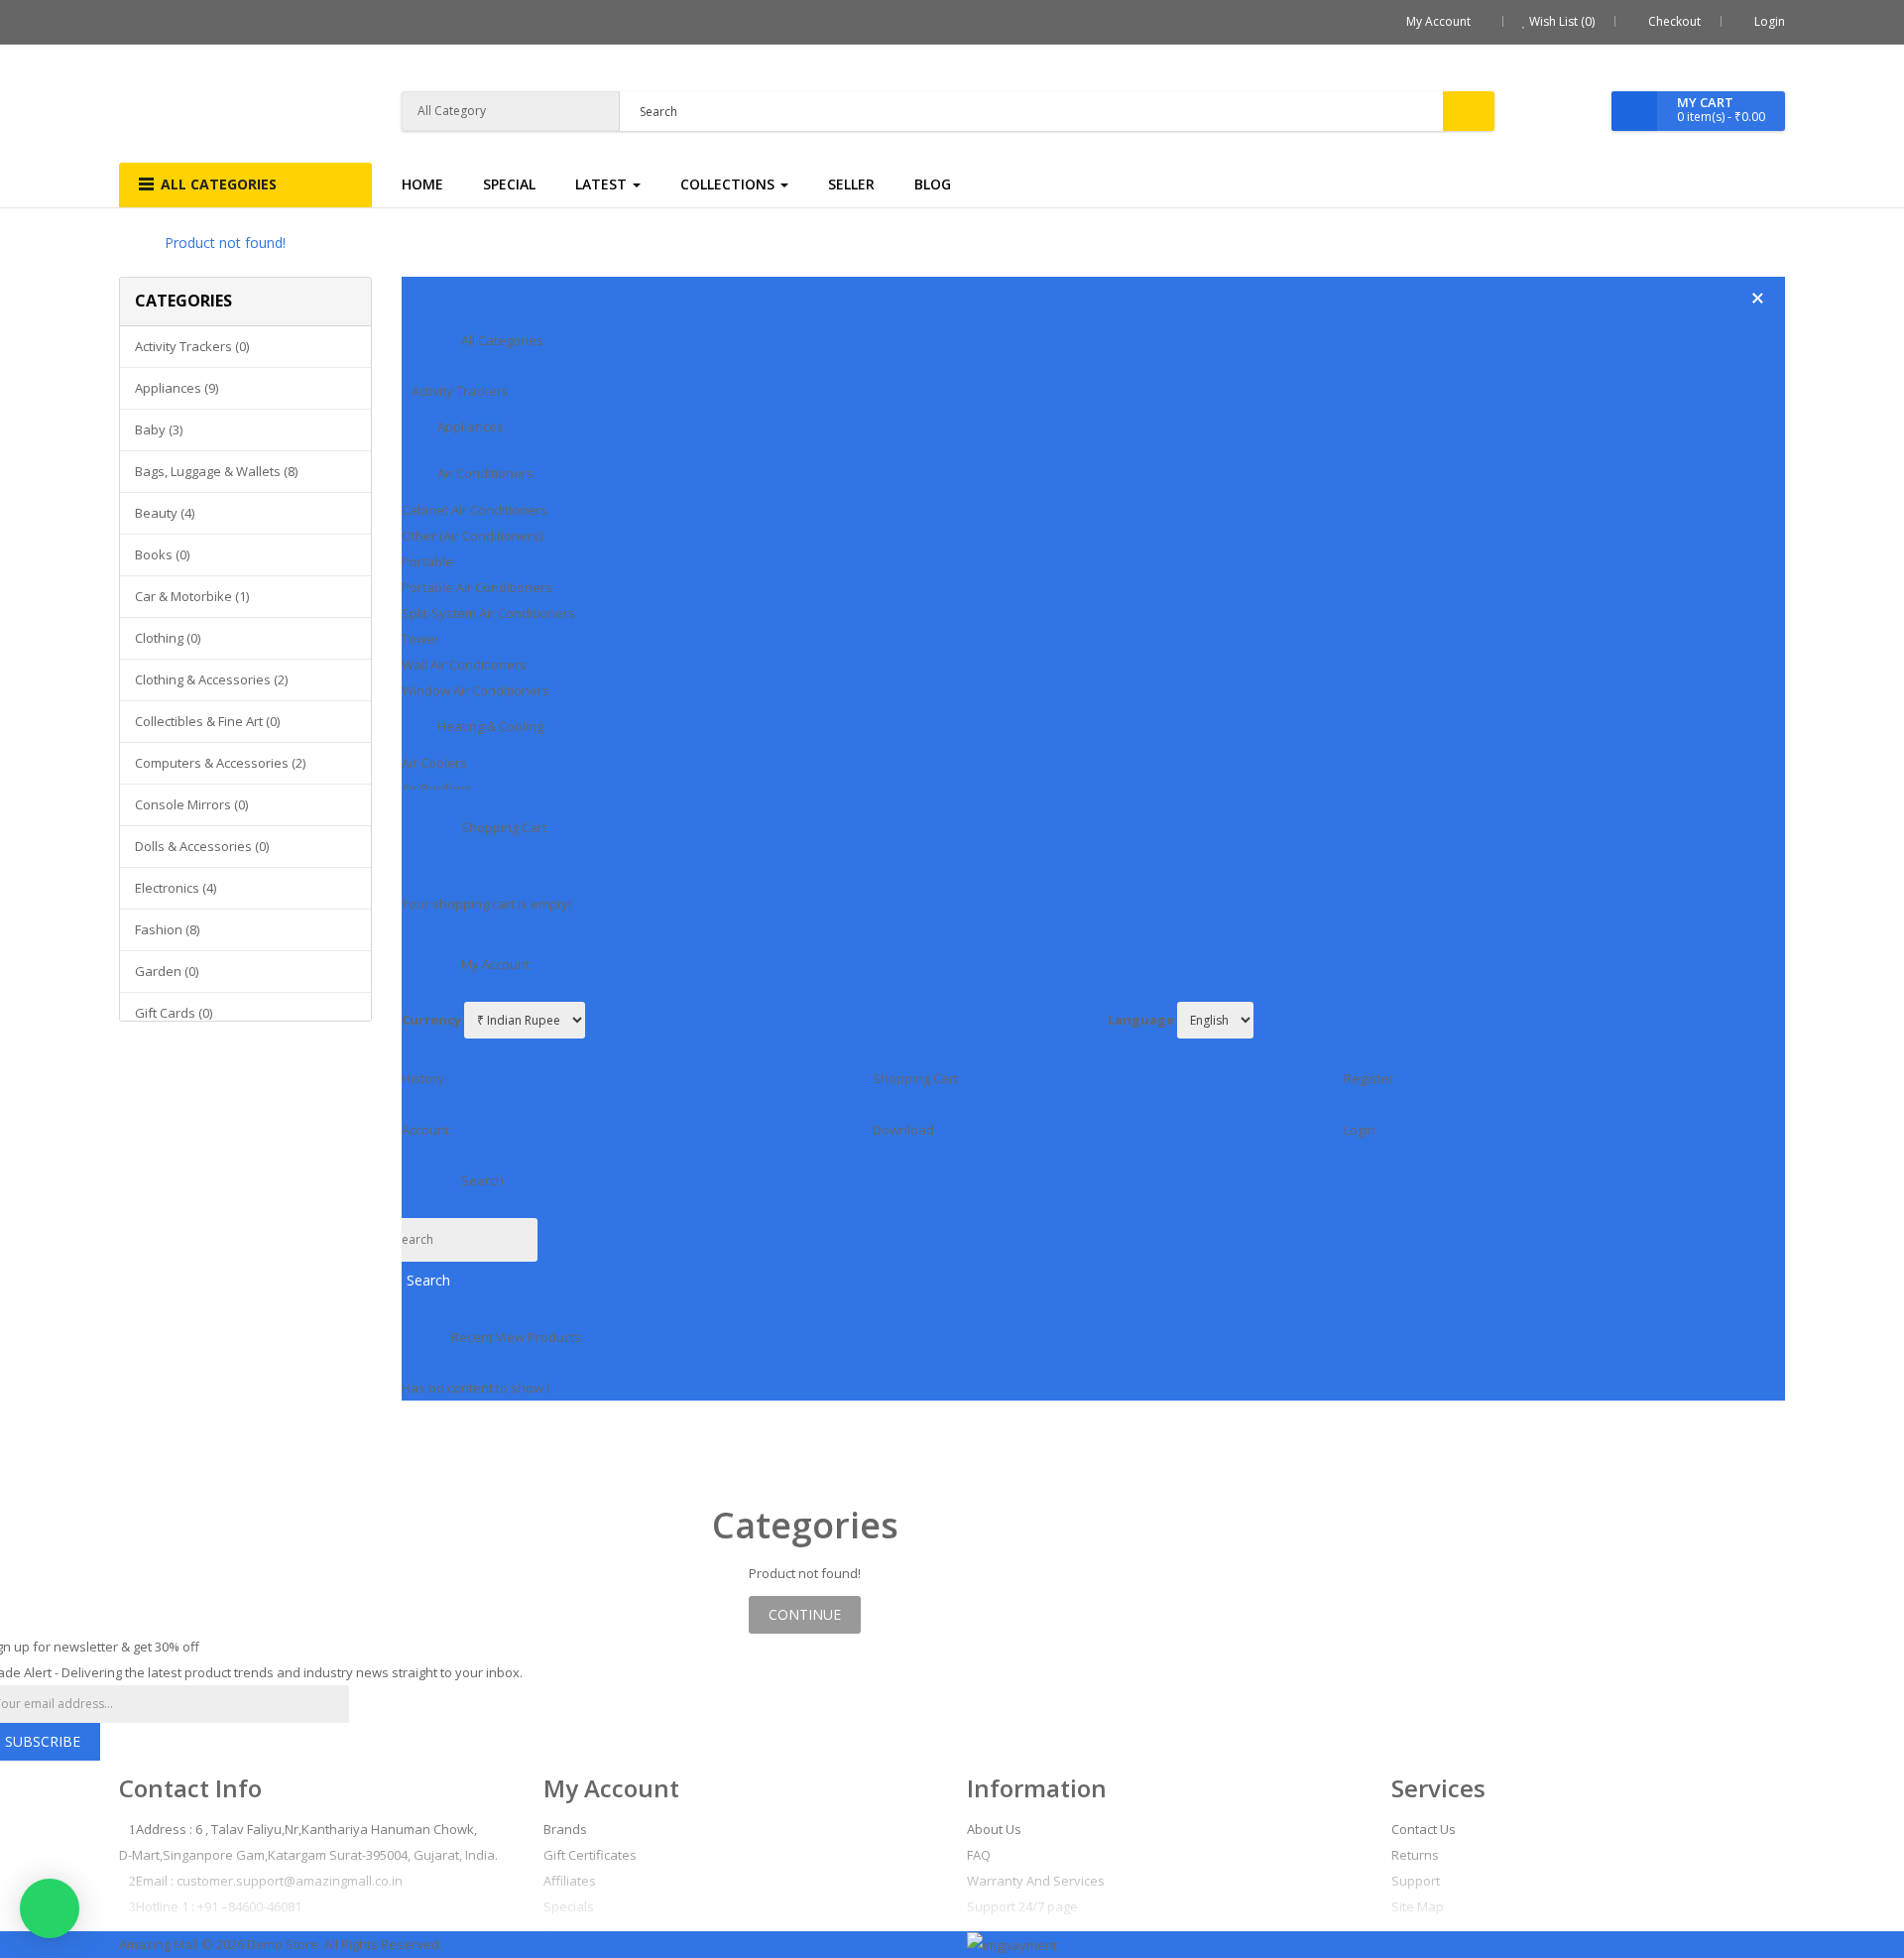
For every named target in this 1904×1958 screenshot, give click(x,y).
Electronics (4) (176, 888)
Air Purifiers (437, 789)
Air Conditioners (485, 473)
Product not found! (225, 243)
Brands (565, 1829)
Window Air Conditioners (476, 690)
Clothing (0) (168, 638)
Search (428, 1280)
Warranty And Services (1036, 1881)
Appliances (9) (177, 388)
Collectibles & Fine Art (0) (207, 721)
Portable (427, 561)
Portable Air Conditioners (477, 587)
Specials (569, 1906)
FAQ (979, 1855)
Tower (420, 639)
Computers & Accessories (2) (220, 763)
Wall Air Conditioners (464, 665)
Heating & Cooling (490, 726)
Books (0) (162, 554)
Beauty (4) (165, 513)
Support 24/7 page (1022, 1906)
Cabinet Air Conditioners (475, 510)
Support (1416, 1881)
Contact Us (1424, 1829)
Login (1770, 21)
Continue (805, 1614)
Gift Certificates (590, 1855)
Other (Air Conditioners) (472, 536)
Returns (1415, 1855)
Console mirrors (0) (191, 804)
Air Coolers (434, 763)
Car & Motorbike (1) (192, 596)
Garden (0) (167, 971)
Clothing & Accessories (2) (211, 679)
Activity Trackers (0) (192, 346)
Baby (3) (159, 429)
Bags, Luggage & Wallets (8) (216, 471)
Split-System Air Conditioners (488, 613)
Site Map (1418, 1906)
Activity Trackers (460, 391)
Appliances (471, 427)
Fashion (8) (167, 929)
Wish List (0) (1560, 21)
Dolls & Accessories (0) (202, 846)
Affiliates (570, 1881)
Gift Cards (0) (174, 1013)
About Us (994, 1829)
